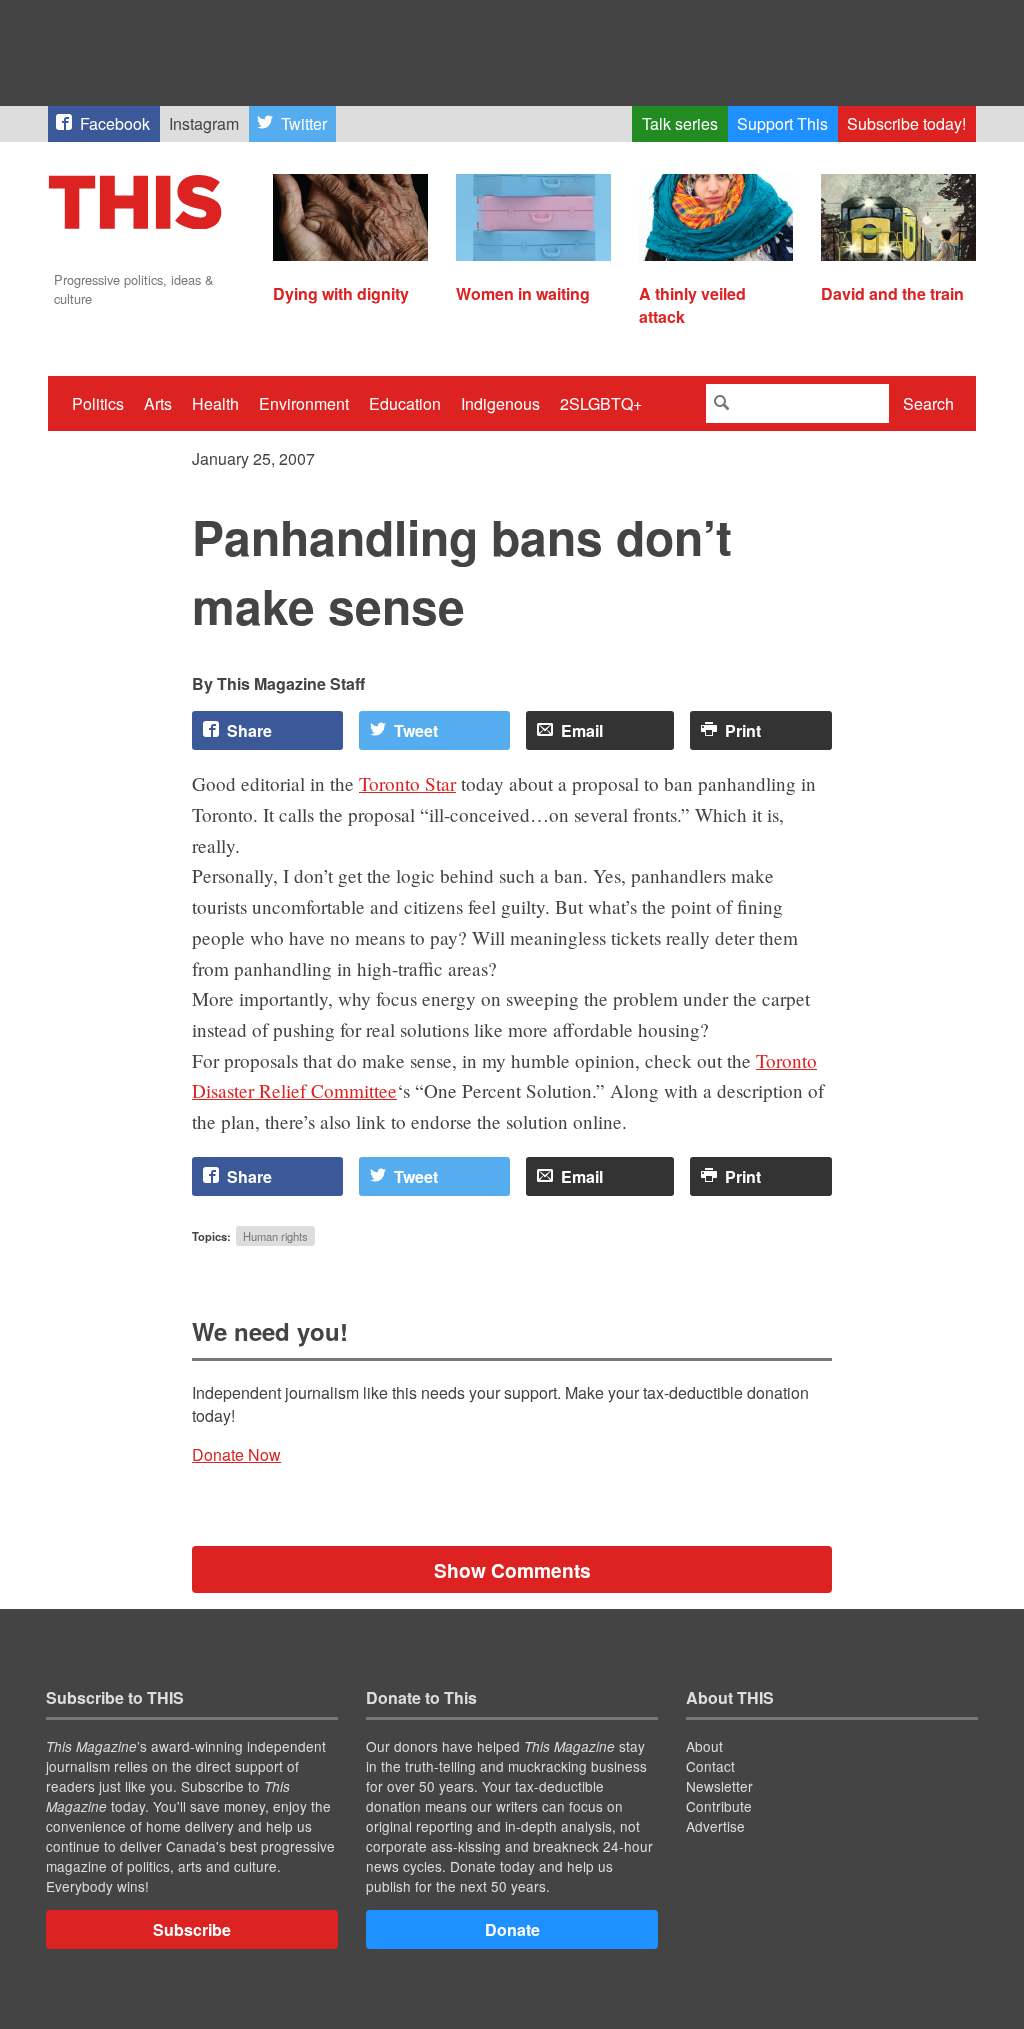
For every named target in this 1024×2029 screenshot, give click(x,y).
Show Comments (512, 1570)
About (704, 1746)
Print (743, 730)
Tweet (416, 730)
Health (215, 403)
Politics (98, 403)
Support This (782, 123)
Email (582, 730)
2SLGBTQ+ (601, 403)
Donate (512, 1929)
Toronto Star (407, 783)
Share (249, 730)
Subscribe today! (906, 123)
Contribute (719, 1806)
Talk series (680, 123)
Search (928, 403)
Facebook (115, 123)
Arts (158, 403)
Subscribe (192, 1929)
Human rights (275, 1236)
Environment (304, 403)
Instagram (204, 123)
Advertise (715, 1826)
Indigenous (500, 403)
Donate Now (236, 1454)
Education (405, 403)
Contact (710, 1766)
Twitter (304, 123)
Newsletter (719, 1786)
